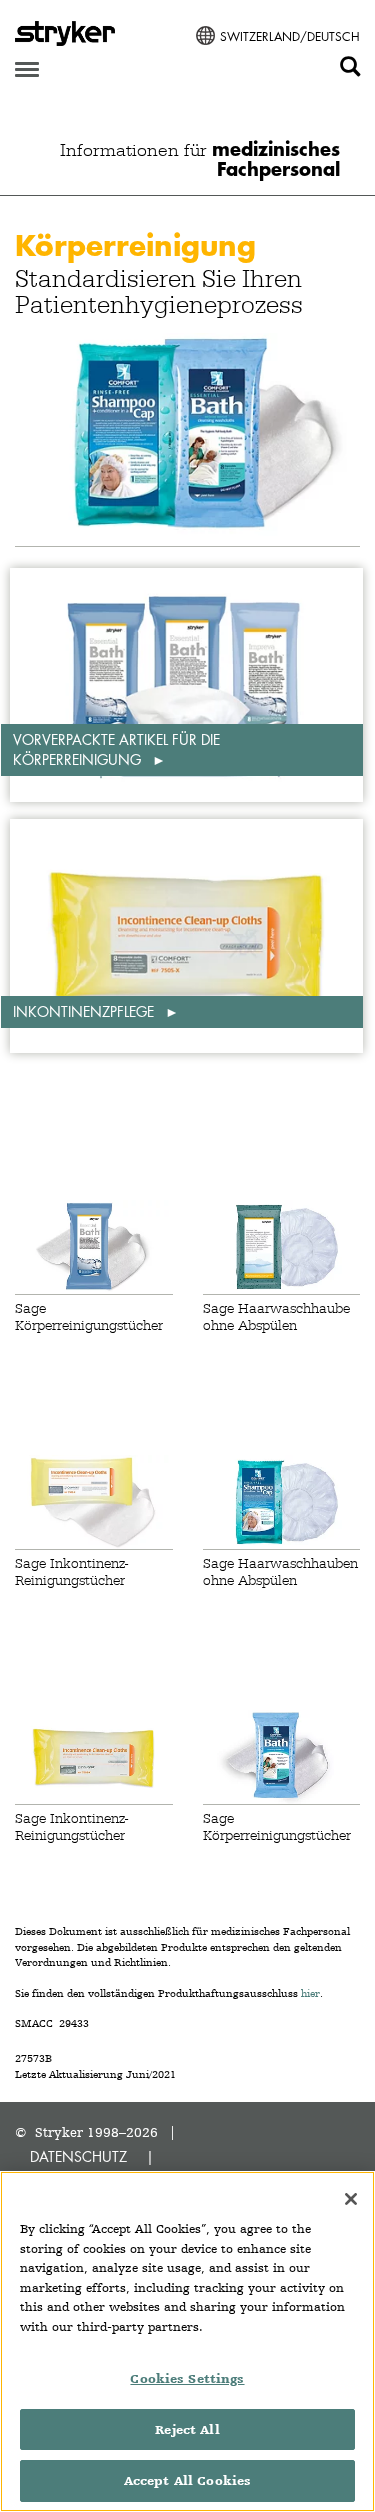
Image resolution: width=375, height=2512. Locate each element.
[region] (187, 2341)
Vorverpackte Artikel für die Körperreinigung (116, 749)
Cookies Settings (187, 2378)
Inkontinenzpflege (85, 1011)
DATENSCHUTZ (78, 2156)
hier (310, 1993)
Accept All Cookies (187, 2480)
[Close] (351, 2199)
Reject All (187, 2429)
